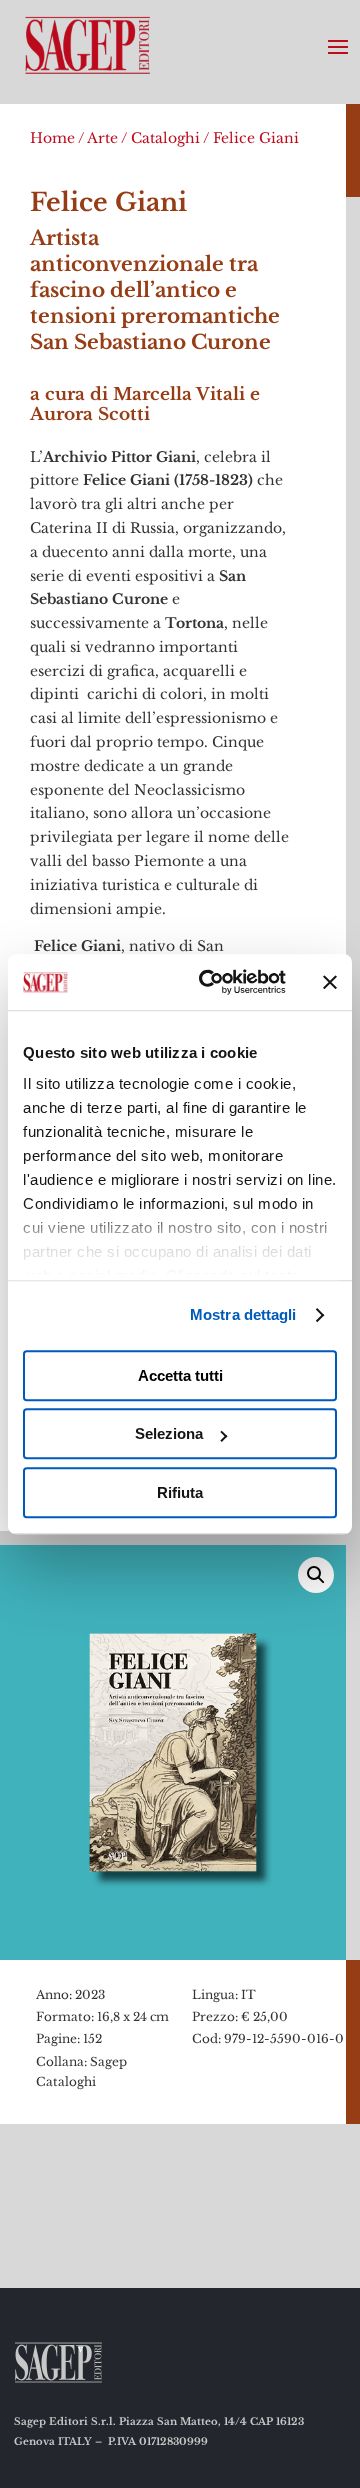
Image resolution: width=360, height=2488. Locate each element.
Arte (102, 138)
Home (52, 138)
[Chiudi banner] (330, 982)
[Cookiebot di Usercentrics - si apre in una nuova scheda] (211, 982)
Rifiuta (180, 1492)
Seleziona (169, 1433)
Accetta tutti (180, 1375)
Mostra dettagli (243, 1314)
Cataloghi (165, 138)
